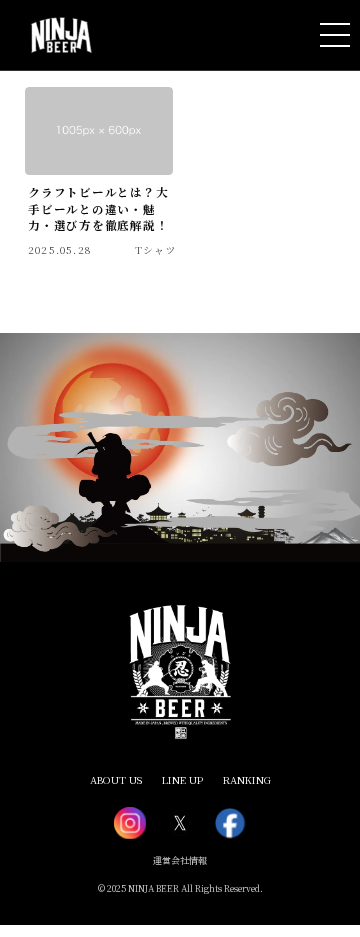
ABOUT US (116, 779)
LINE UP (182, 779)
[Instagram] (130, 823)
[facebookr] (230, 823)
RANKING (247, 779)
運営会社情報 (180, 860)
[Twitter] (180, 823)
